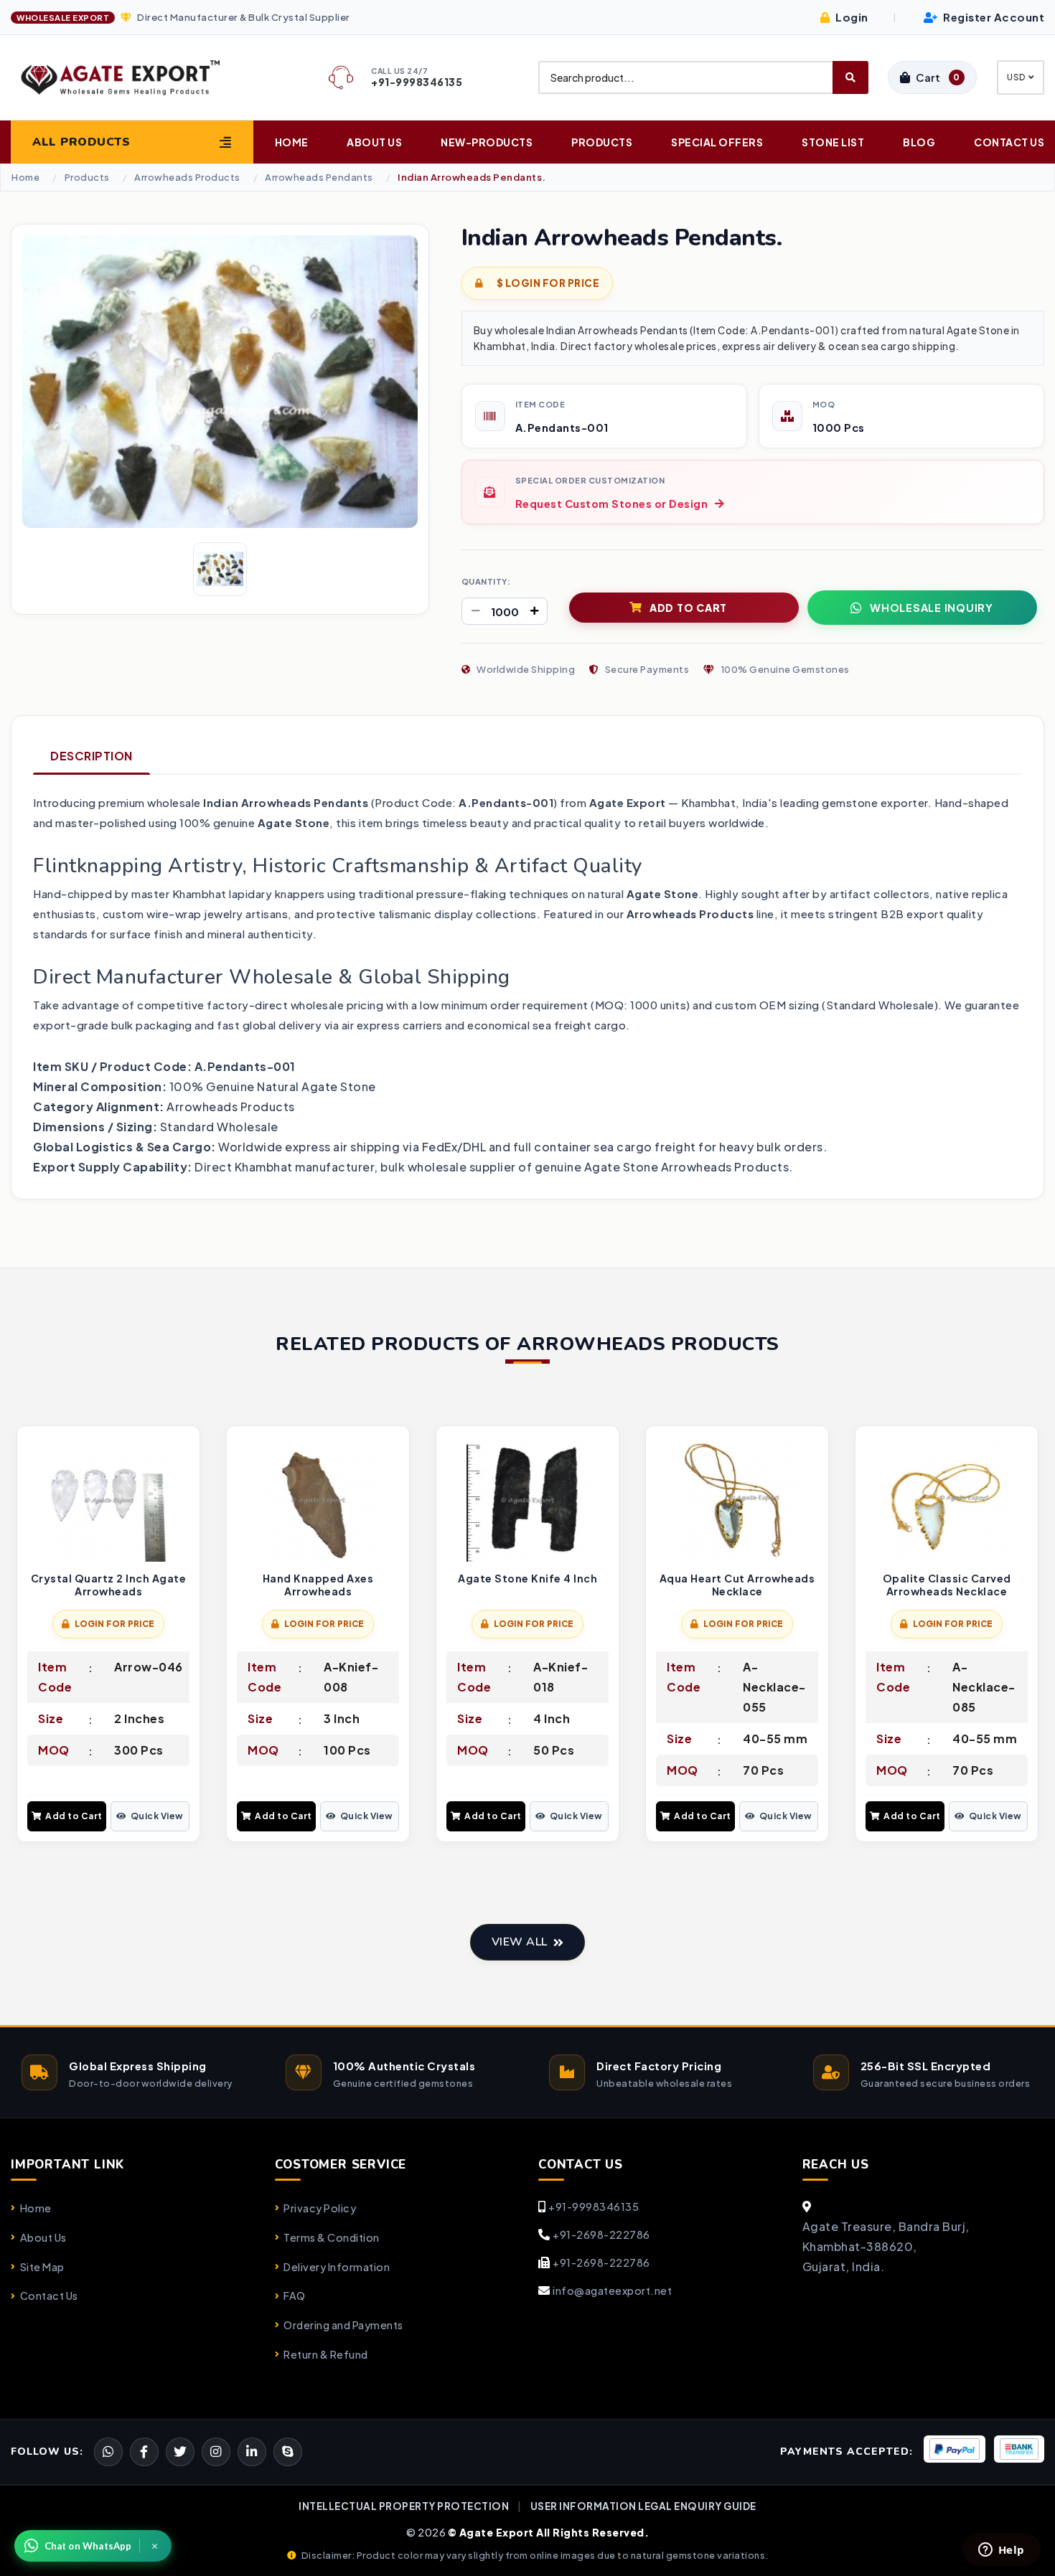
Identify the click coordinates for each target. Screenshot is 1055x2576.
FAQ (295, 2296)
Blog (919, 142)
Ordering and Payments (343, 2325)
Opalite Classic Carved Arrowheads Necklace (947, 1585)
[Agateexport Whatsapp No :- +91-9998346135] (108, 2452)
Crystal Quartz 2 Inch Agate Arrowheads (109, 1585)
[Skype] (288, 2452)
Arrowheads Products (187, 178)
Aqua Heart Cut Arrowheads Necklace (737, 1585)
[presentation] (22, 1636)
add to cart (688, 608)
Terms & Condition (332, 2237)
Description (92, 756)
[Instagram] (216, 2452)
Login (851, 17)
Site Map (42, 2267)
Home (292, 142)
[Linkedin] (252, 2452)
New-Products (487, 142)
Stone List (833, 142)
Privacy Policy (320, 2208)
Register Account (993, 17)
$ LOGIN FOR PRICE (547, 283)
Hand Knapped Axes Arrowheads (318, 1585)
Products (602, 142)
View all (520, 1942)
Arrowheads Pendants (319, 178)
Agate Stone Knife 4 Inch (527, 1579)
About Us (374, 142)
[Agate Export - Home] (132, 77)
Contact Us (1009, 142)
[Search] (850, 77)
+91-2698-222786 (601, 2235)
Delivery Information (337, 2267)
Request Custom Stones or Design (612, 504)
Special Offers (717, 142)
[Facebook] (180, 2452)
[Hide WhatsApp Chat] (155, 2546)
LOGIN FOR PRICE (115, 1624)
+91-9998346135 (594, 2207)
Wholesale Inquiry (932, 608)
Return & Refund (326, 2354)
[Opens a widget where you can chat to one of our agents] (1001, 2551)
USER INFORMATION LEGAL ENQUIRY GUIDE (643, 2506)
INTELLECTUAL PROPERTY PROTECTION (404, 2506)
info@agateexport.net (612, 2290)
